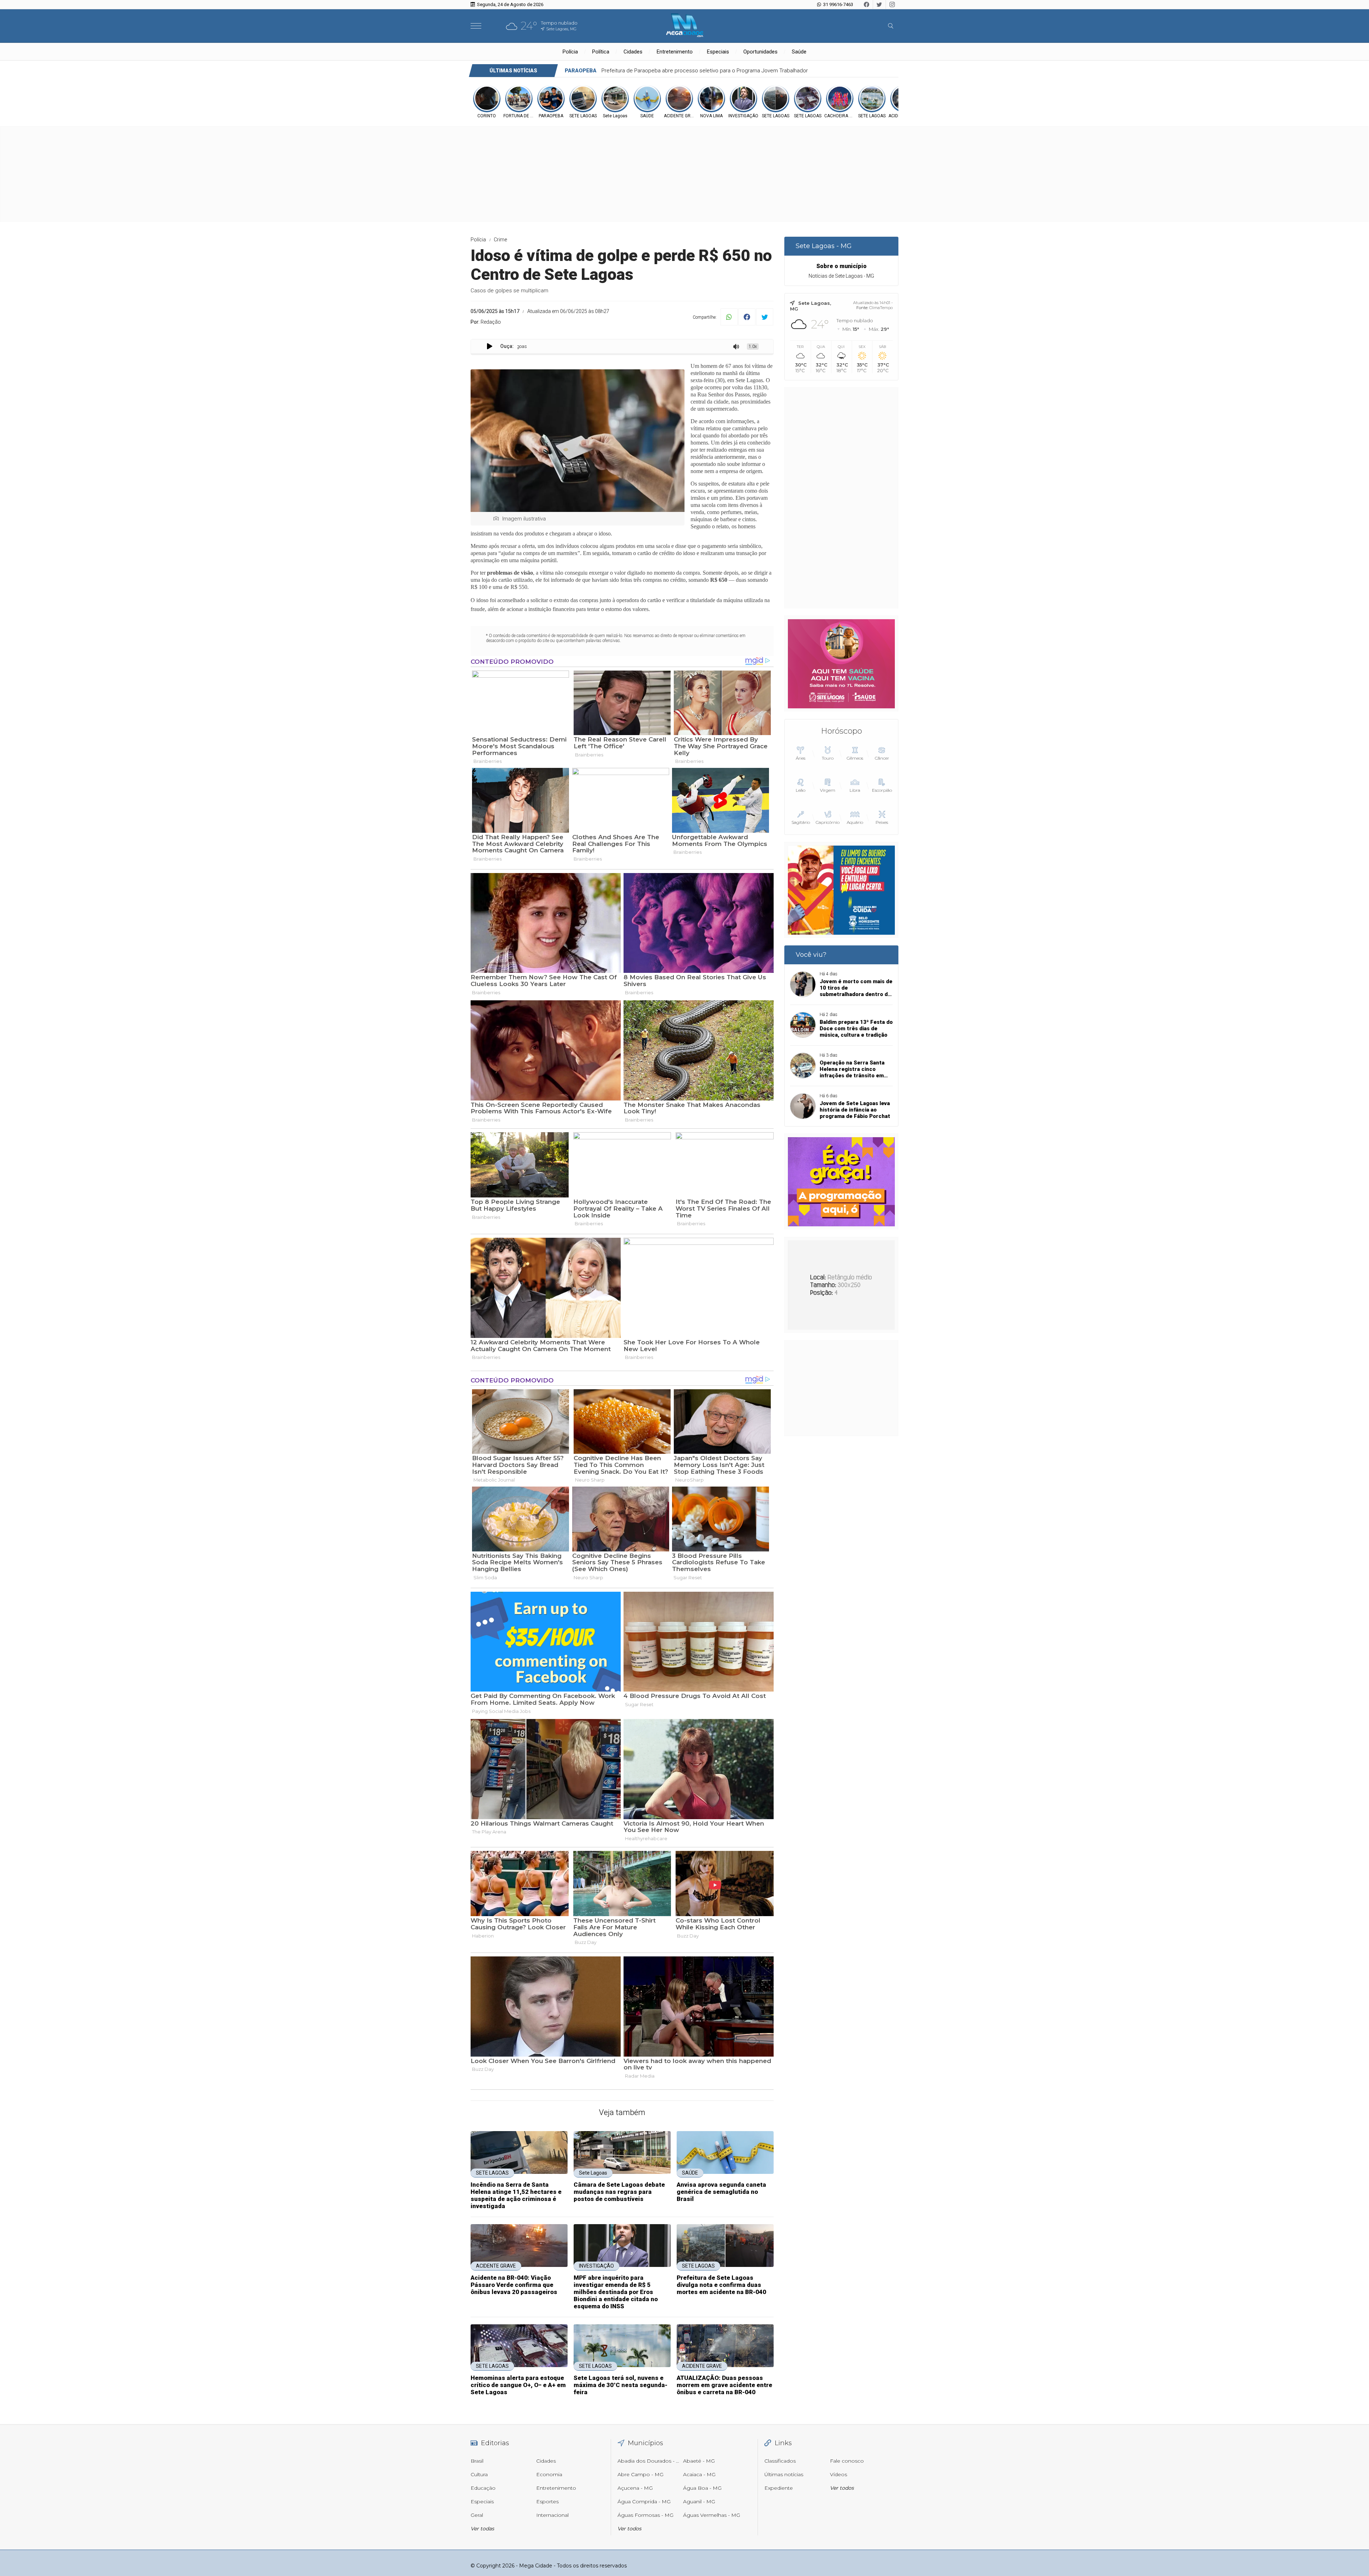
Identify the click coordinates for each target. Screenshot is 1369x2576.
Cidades (633, 52)
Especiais (718, 52)
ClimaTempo (881, 308)
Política (601, 52)
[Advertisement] (841, 498)
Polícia (570, 52)
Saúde (799, 52)
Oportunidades (760, 52)
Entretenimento (675, 52)
